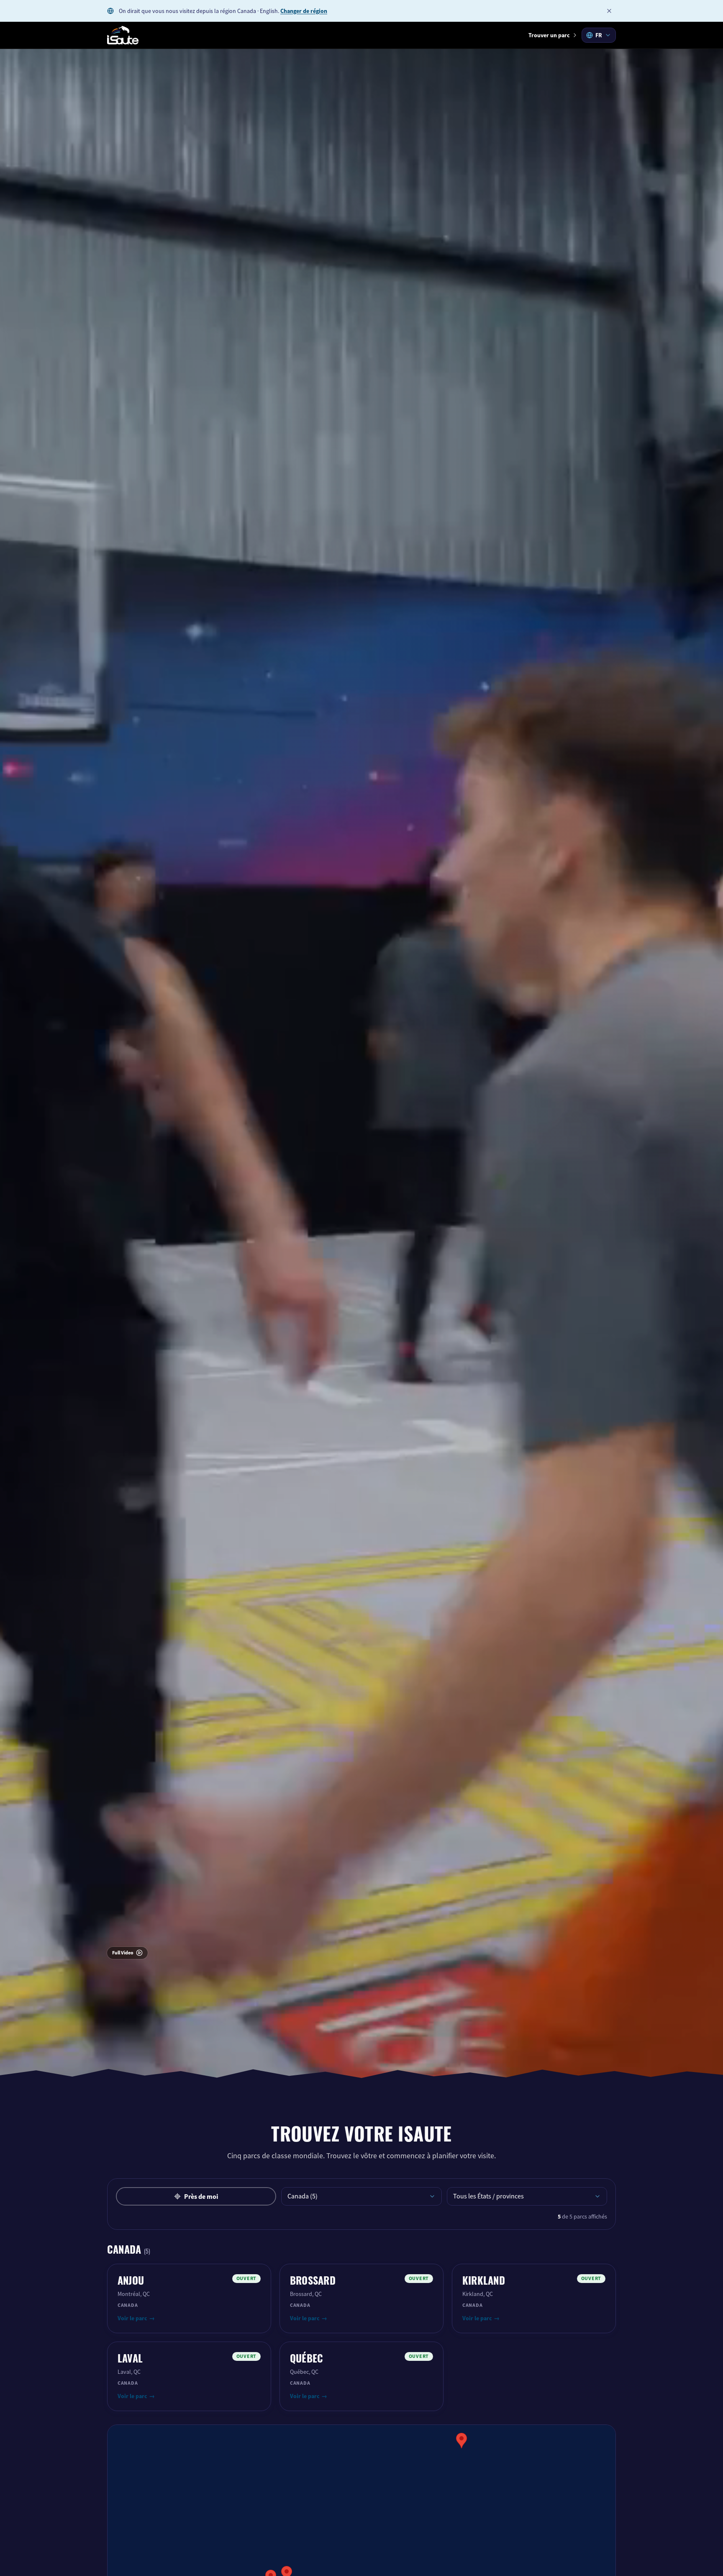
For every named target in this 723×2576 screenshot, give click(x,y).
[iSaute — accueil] (123, 35)
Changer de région (304, 11)
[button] (461, 2441)
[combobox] (599, 35)
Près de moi (201, 2197)
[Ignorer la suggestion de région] (609, 11)
